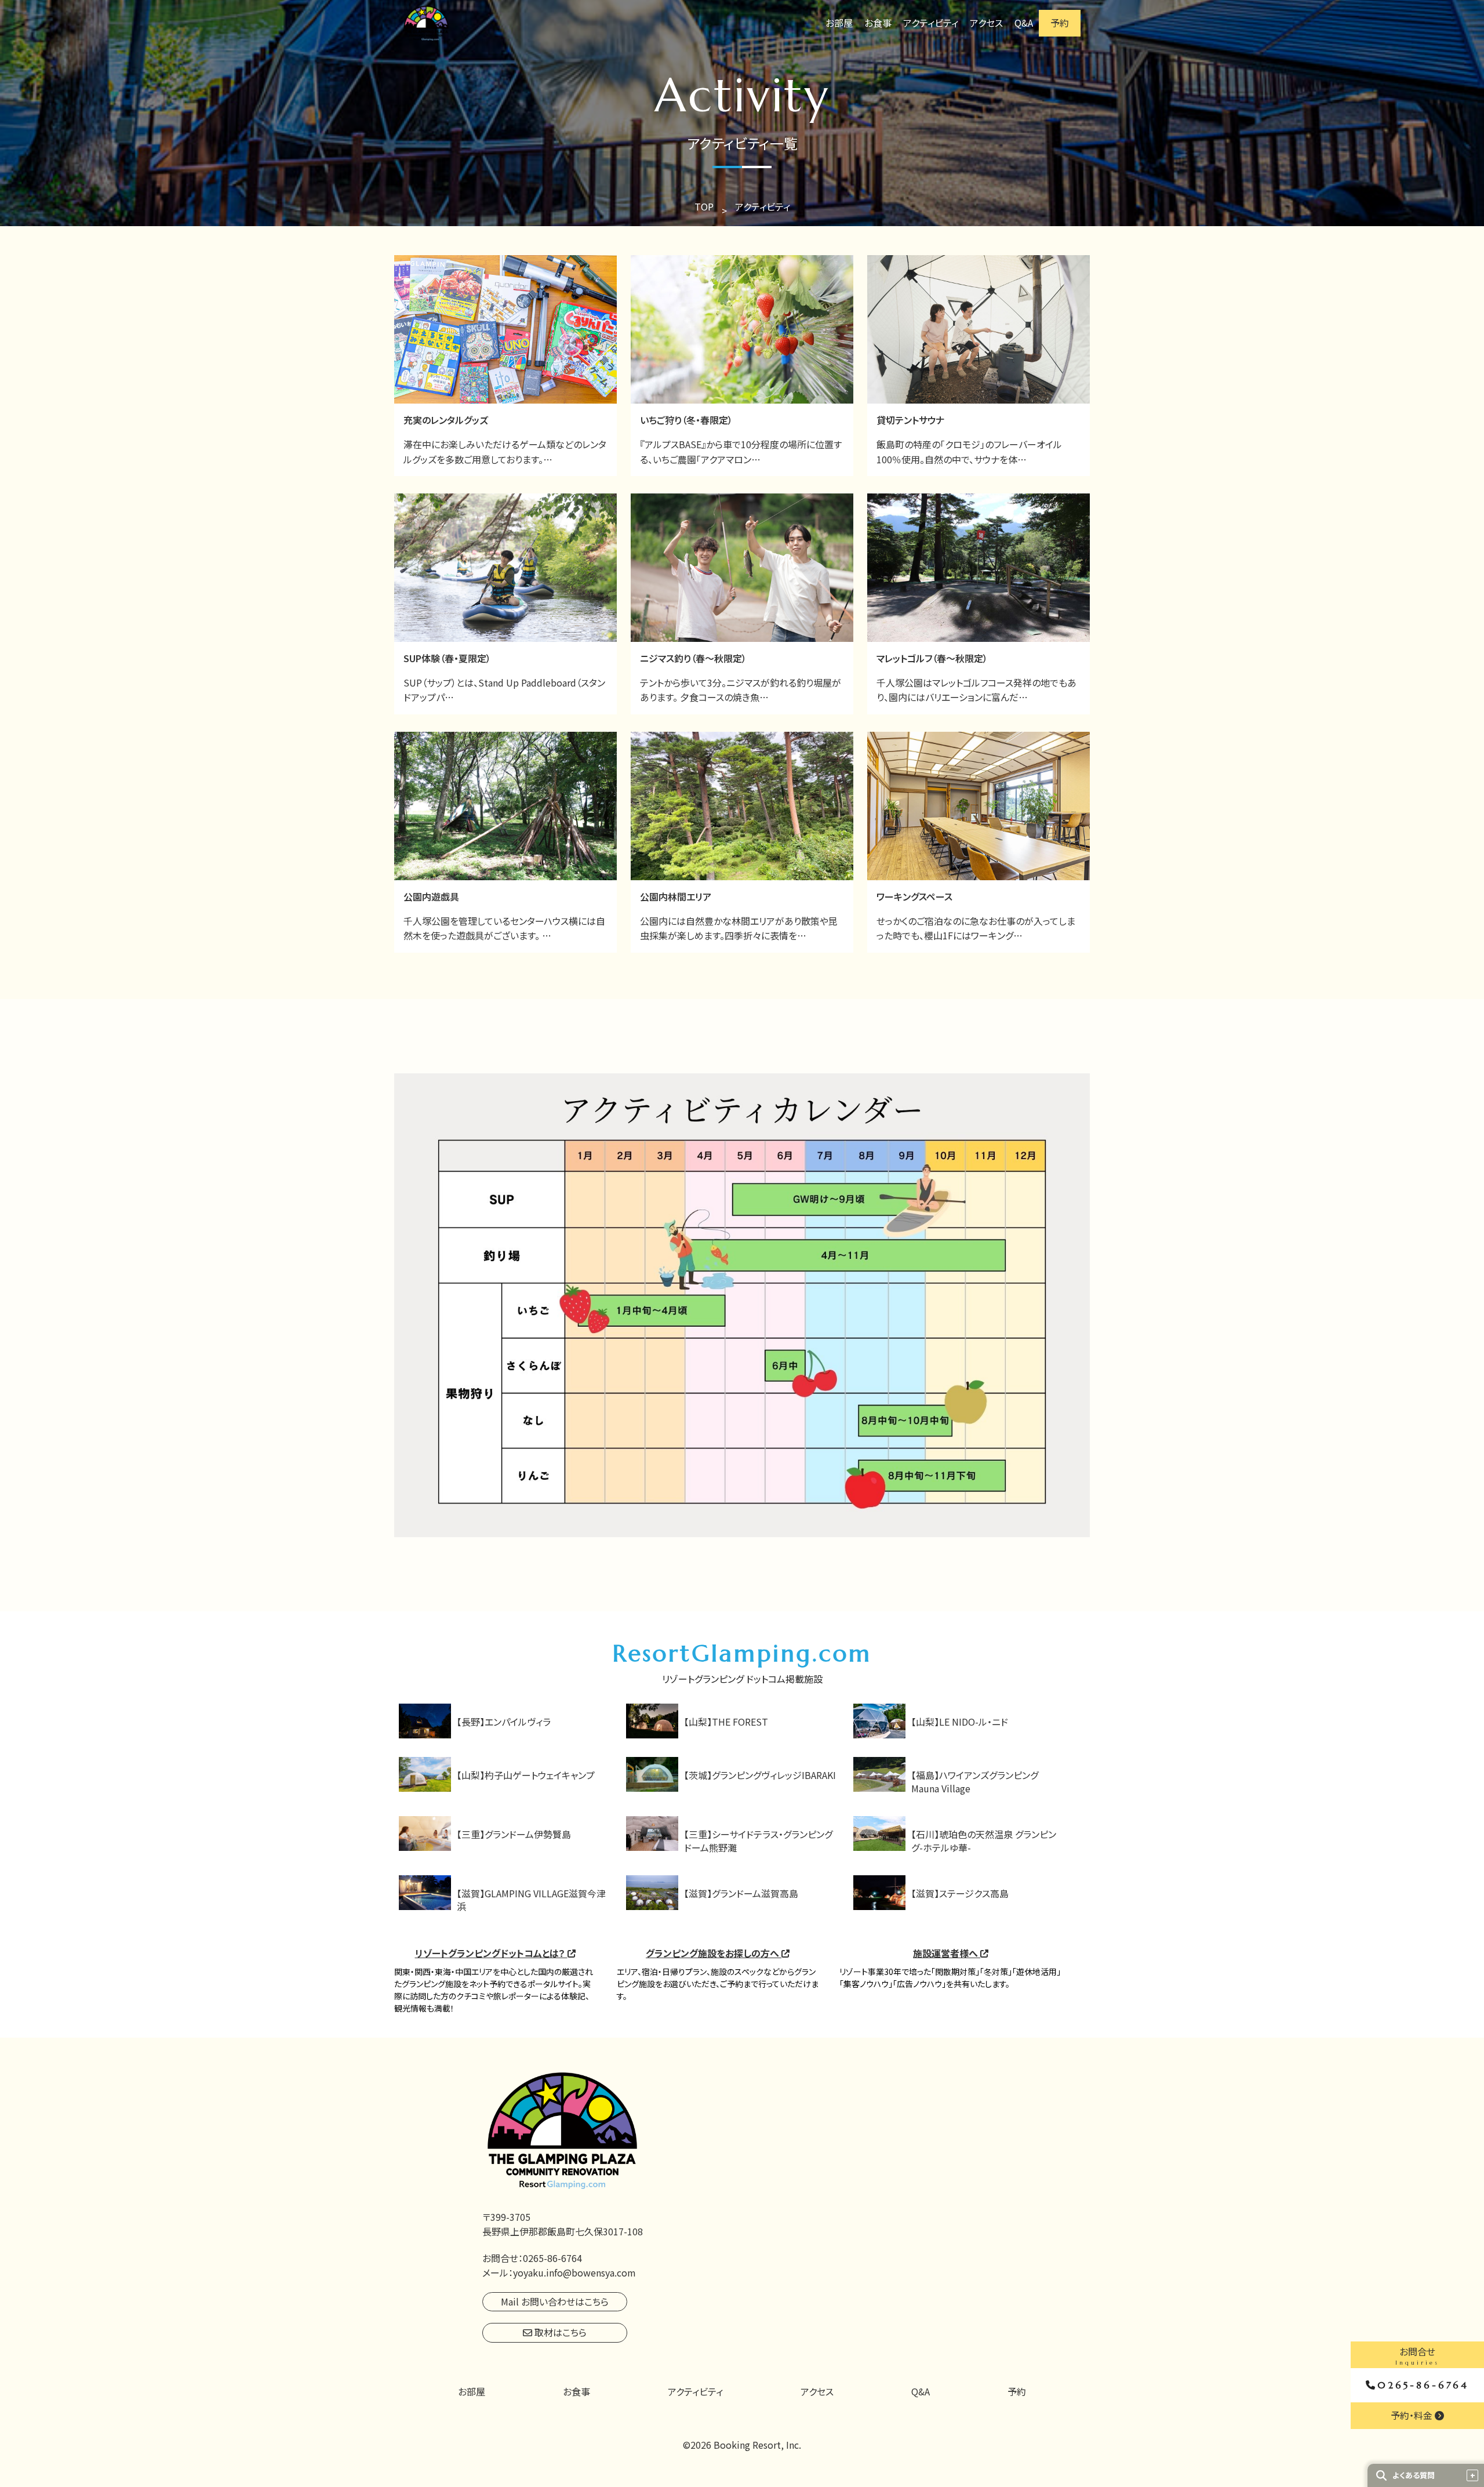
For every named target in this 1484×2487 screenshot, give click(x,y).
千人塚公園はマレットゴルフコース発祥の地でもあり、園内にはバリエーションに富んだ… (976, 690)
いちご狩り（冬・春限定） (686, 420)
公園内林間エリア (676, 896)
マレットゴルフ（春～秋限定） (932, 658)
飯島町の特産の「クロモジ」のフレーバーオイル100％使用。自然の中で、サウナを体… (969, 452)
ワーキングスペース (914, 896)
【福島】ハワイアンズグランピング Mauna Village (975, 1781)
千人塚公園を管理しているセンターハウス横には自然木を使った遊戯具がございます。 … (504, 928)
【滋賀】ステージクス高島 (960, 1893)
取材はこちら (559, 2332)
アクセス (986, 23)
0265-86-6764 (1423, 2385)
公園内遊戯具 (431, 896)
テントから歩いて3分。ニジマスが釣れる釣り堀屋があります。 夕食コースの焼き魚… (741, 690)
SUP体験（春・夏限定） (447, 658)
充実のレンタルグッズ (446, 420)
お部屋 (839, 23)
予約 (1060, 23)
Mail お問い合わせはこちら (555, 2301)
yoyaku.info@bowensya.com (574, 2272)
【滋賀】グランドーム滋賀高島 (741, 1893)
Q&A (1024, 23)
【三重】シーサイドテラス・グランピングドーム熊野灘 (758, 1840)
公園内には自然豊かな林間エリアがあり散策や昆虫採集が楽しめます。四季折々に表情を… (739, 928)
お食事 (878, 23)
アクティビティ (931, 23)
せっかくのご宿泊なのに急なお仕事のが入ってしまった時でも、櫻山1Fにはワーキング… (976, 928)
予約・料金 (1413, 2415)
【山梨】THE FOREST (726, 1722)
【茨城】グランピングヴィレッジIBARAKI (760, 1775)
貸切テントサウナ (910, 420)
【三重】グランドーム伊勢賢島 (514, 1834)
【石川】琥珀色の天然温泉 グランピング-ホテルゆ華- (984, 1840)
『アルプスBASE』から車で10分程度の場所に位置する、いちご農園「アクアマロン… (741, 452)
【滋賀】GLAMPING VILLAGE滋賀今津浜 (531, 1900)
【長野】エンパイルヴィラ (504, 1722)
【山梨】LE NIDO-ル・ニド (960, 1722)
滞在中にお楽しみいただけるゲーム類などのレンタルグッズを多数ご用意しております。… (505, 452)
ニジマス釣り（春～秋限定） (693, 658)
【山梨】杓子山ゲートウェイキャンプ (526, 1775)
